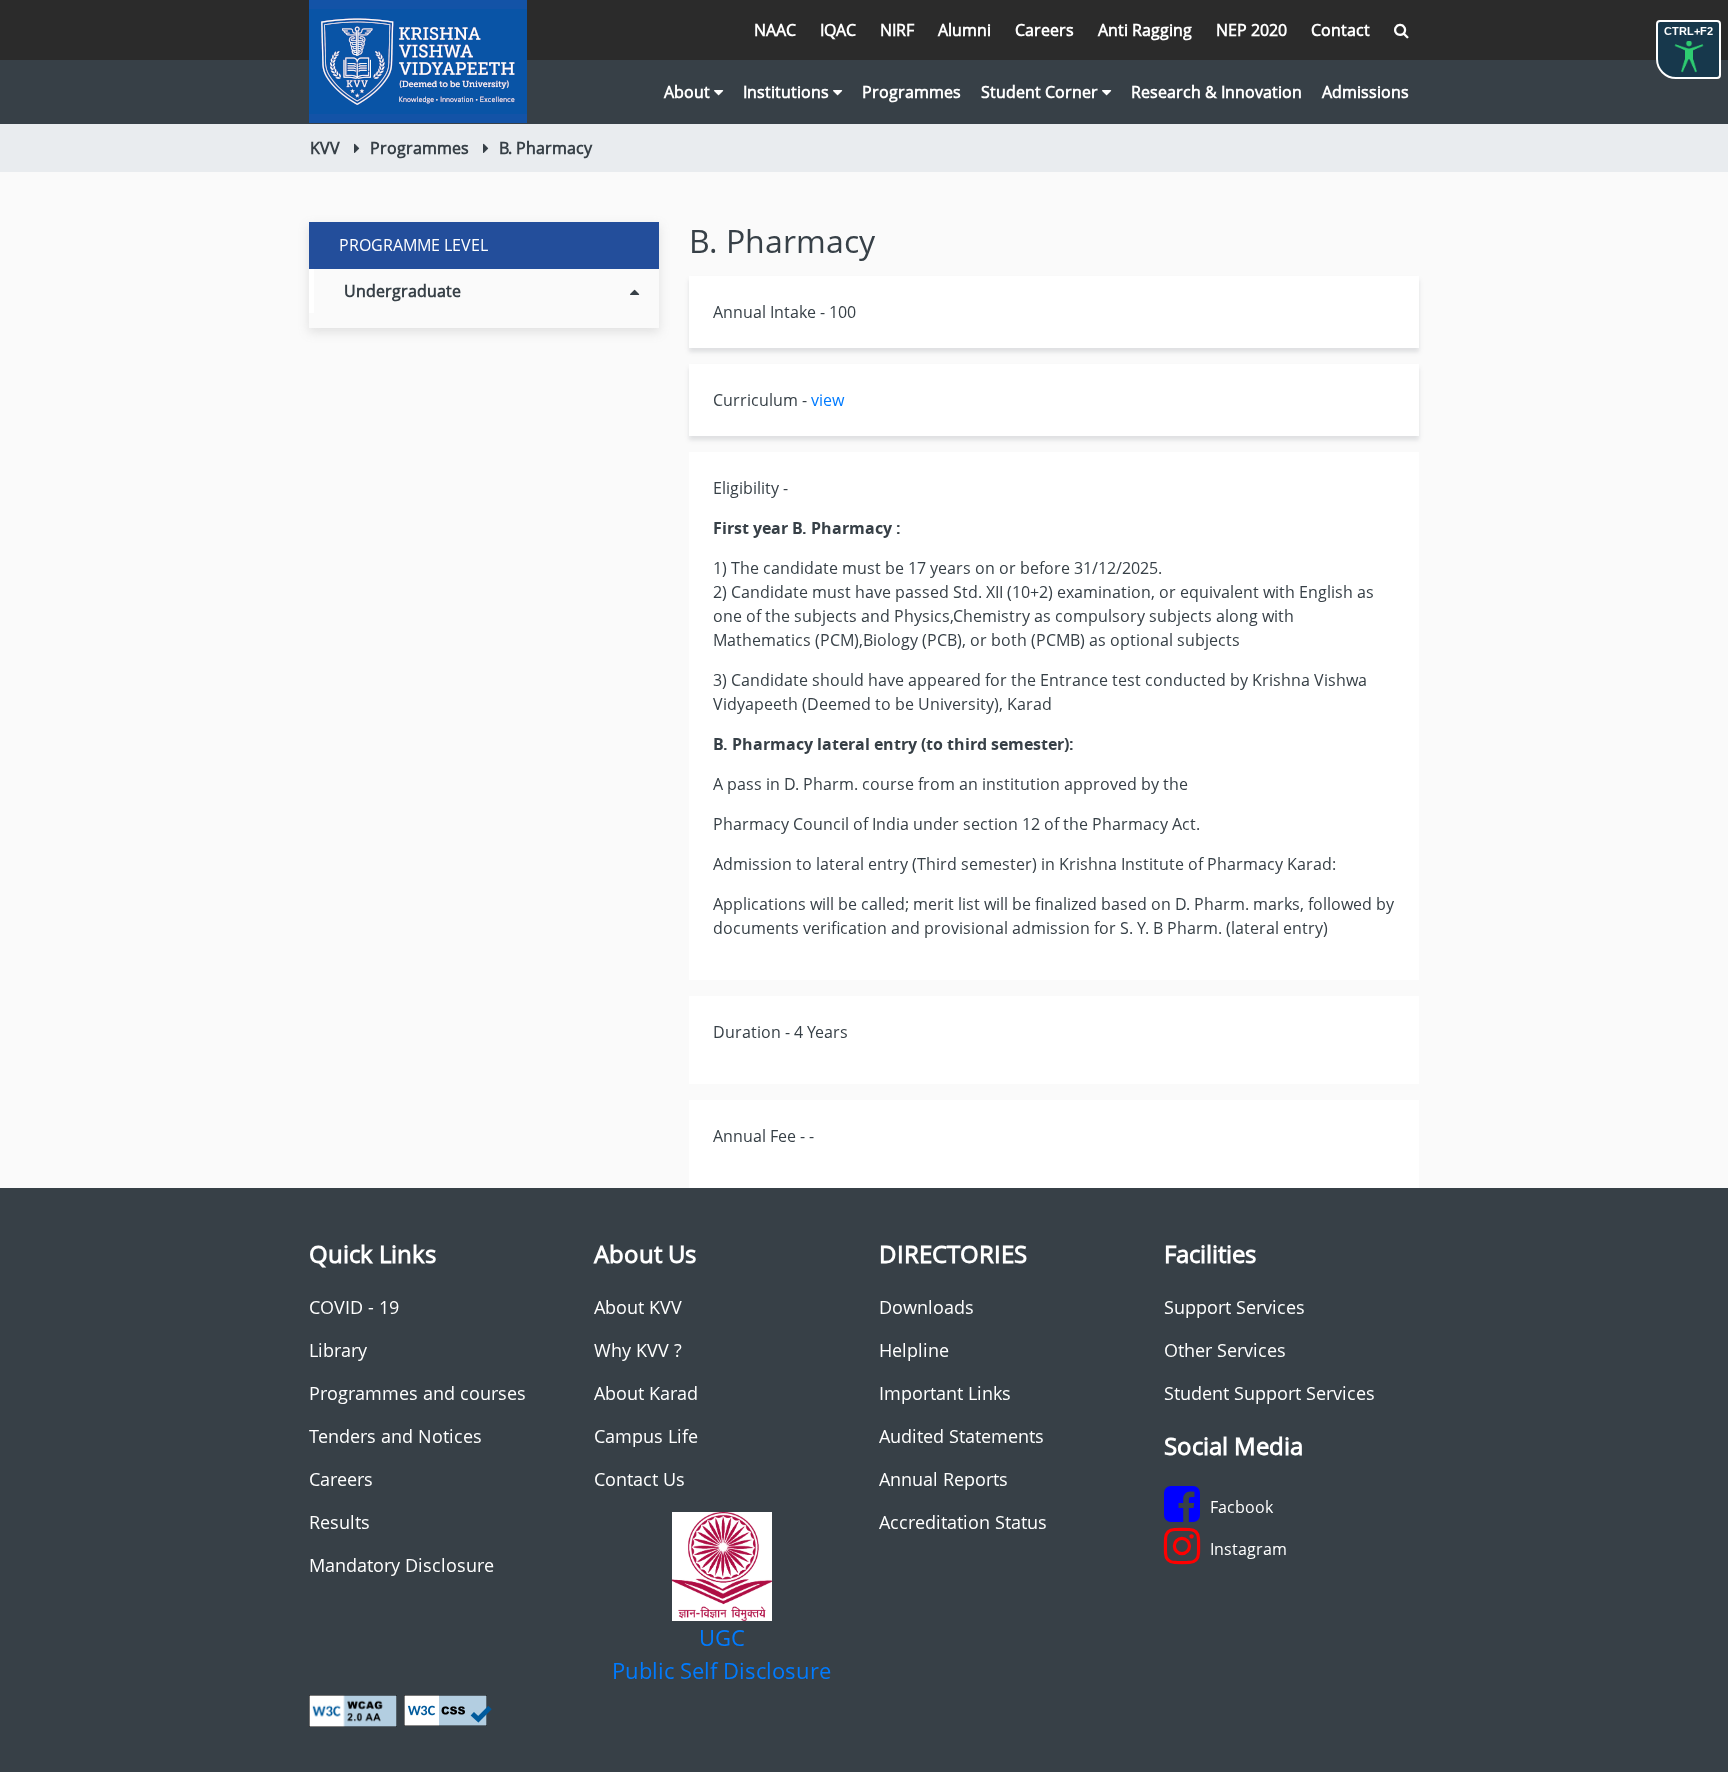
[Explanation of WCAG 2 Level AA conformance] (353, 1709)
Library (338, 1350)
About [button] (689, 92)
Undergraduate (402, 291)
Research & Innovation (1216, 92)
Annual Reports (943, 1479)
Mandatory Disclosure (401, 1565)
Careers (1044, 30)
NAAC (775, 30)
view (827, 400)
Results (339, 1522)
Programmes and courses (417, 1393)
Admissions (1365, 92)
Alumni (964, 30)
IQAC (838, 30)
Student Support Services (1269, 1393)
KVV (325, 148)
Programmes (911, 92)
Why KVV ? (638, 1350)
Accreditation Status (963, 1522)
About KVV (638, 1307)
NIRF (897, 30)
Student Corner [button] (1041, 92)
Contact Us (639, 1479)
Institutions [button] (788, 92)
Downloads (926, 1307)
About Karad (646, 1393)
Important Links (945, 1393)
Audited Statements (961, 1436)
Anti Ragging (1145, 30)
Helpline (914, 1350)
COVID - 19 (354, 1307)
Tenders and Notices (395, 1436)
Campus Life (646, 1436)
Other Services (1225, 1350)
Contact (1340, 30)
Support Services (1234, 1307)
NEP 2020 (1251, 30)
